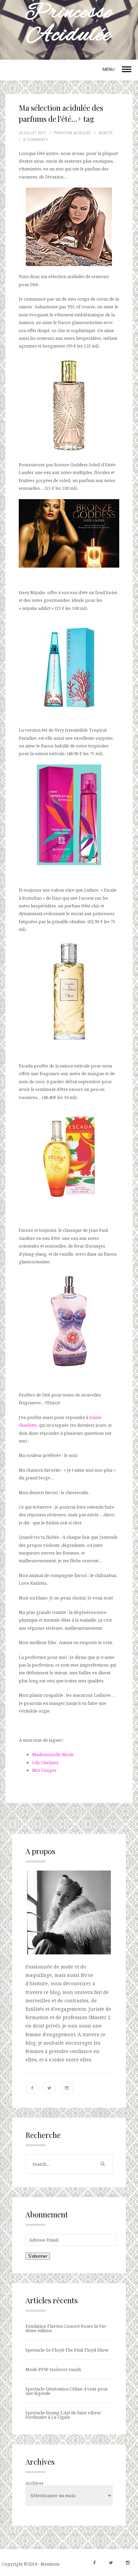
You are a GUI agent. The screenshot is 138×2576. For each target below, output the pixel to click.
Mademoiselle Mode (53, 1754)
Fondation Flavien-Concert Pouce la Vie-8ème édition (66, 2328)
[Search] (102, 2164)
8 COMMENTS (36, 139)
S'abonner (38, 2256)
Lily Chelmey (45, 1763)
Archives (34, 2483)
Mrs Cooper (44, 1770)
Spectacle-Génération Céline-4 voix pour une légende (67, 2391)
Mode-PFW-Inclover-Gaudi (53, 2369)
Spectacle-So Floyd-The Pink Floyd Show (67, 2350)
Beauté (106, 133)
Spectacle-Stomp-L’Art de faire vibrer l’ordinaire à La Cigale (63, 2415)
